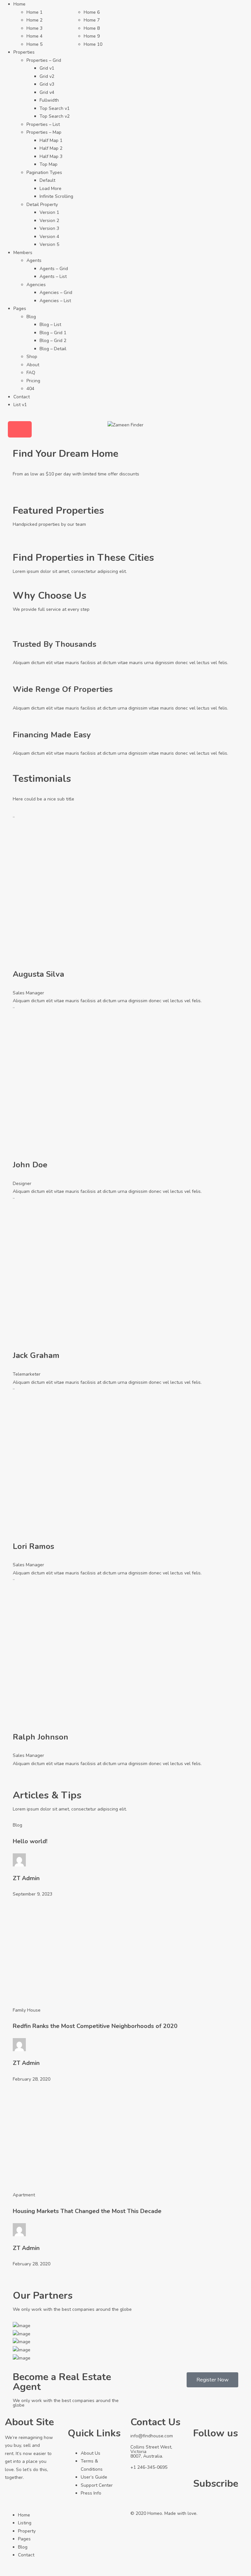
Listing (25, 2523)
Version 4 (49, 237)
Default (47, 180)
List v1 (20, 405)
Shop (32, 357)
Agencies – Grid (56, 292)
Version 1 (49, 212)
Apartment (24, 2195)
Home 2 (34, 20)
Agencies (36, 285)
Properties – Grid (44, 60)
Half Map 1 (51, 140)
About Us (91, 2453)
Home (19, 4)
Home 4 (34, 36)
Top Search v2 (55, 116)
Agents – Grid (54, 269)
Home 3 (34, 28)
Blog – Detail (53, 349)
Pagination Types (44, 172)
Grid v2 (47, 76)
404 (30, 389)
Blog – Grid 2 (53, 341)
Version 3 (49, 228)
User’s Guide (94, 2477)
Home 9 (92, 36)
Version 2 (49, 221)
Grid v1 (47, 68)
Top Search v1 (55, 108)
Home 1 (34, 12)
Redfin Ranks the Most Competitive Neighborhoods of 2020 (95, 2026)
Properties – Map (44, 132)
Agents (34, 260)
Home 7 (92, 20)
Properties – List (43, 124)
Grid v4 (47, 92)
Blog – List (50, 325)
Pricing (33, 381)
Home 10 (93, 44)
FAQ (31, 373)
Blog (31, 317)
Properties (24, 52)
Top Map (49, 164)
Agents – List (53, 276)
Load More (50, 189)
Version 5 (49, 244)
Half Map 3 (51, 156)
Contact (22, 397)
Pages (20, 309)
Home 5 (34, 44)
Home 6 (92, 12)
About (33, 365)
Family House (27, 2010)
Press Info (91, 2493)
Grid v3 (47, 84)
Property (27, 2531)
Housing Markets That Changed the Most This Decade (87, 2211)
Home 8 (92, 28)
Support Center (97, 2485)
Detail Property (42, 205)
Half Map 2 (51, 148)
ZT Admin (26, 1878)
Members (23, 253)
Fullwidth (49, 100)
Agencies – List (55, 301)
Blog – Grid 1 (53, 333)
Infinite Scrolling (56, 196)
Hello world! (30, 1841)
